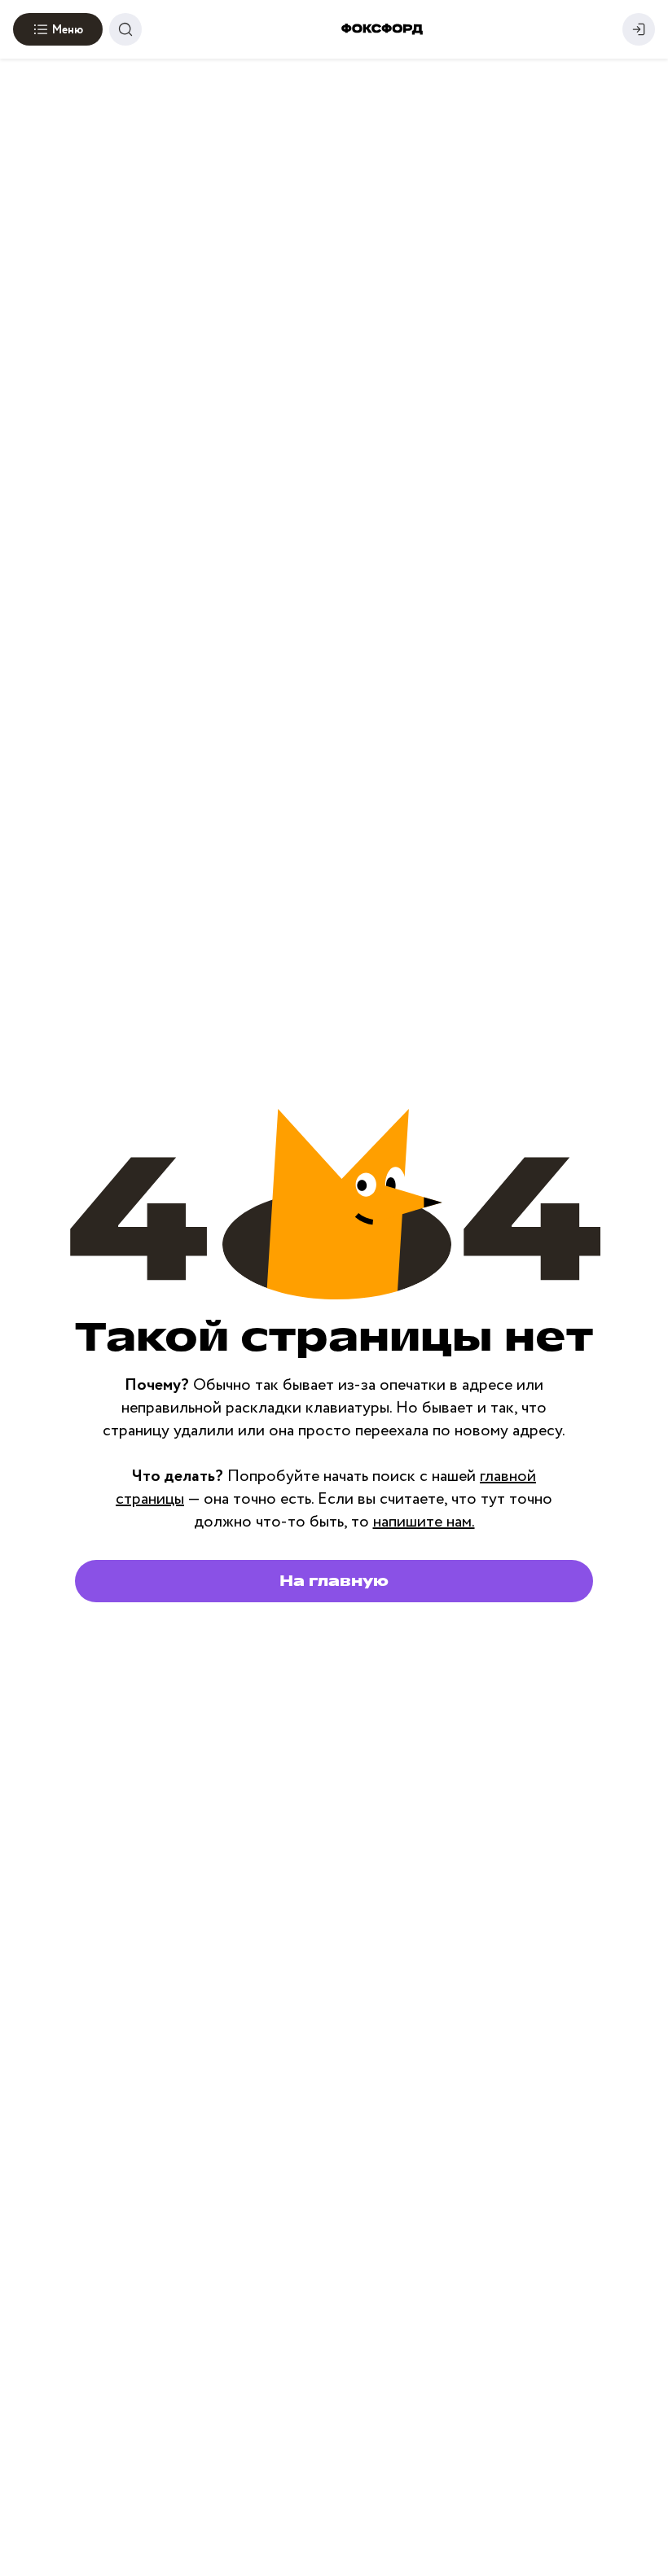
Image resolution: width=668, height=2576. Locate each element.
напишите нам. (424, 1522)
